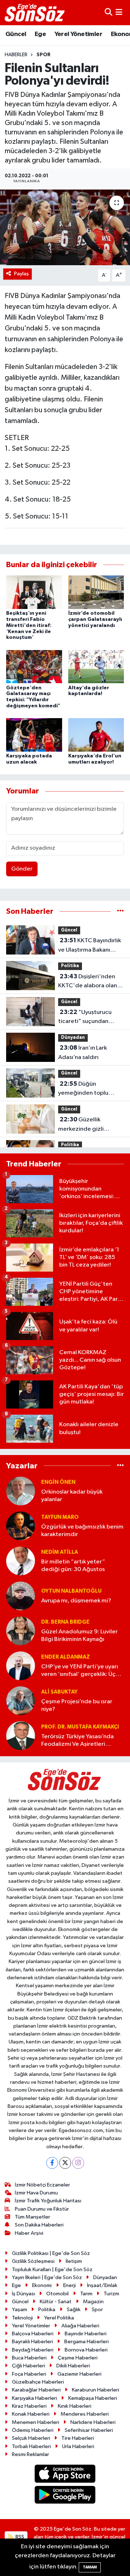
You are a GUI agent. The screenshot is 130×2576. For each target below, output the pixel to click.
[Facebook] (52, 2163)
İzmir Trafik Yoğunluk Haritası (48, 2201)
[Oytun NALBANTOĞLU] (21, 1596)
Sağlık (74, 2310)
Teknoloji (22, 2318)
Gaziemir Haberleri (79, 2374)
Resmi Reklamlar (31, 2454)
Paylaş (21, 274)
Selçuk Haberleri (31, 2438)
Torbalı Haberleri (31, 2446)
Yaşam (19, 2310)
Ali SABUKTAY (59, 1692)
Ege (40, 34)
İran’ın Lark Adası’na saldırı (83, 1053)
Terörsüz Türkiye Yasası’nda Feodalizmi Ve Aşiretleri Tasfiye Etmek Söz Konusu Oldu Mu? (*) (77, 1741)
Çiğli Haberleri (29, 2366)
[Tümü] (120, 911)
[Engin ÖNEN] (21, 1491)
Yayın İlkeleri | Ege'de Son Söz (47, 2277)
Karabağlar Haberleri (36, 2390)
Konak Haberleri (31, 2414)
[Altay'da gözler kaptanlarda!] (96, 666)
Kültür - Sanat (56, 2302)
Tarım (86, 2294)
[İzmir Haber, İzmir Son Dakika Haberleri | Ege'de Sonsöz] (35, 13)
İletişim (74, 2261)
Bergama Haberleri (86, 2342)
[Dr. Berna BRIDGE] (21, 1631)
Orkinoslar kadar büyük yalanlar (72, 1496)
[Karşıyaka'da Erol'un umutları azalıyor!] (96, 735)
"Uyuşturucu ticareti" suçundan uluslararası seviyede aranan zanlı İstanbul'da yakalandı (90, 1018)
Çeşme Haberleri (78, 2358)
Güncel (16, 34)
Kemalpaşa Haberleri (93, 2398)
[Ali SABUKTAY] (21, 1701)
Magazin (93, 2302)
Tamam (90, 2567)
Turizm (111, 2294)
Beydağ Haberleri (33, 2350)
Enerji (70, 2285)
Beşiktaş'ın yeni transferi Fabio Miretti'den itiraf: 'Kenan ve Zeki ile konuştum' (29, 625)
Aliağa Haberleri (80, 2326)
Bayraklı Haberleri (32, 2342)
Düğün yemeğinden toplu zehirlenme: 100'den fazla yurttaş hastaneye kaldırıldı (90, 1089)
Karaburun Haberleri (96, 2390)
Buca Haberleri (29, 2358)
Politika (70, 966)
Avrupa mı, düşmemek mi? (76, 1601)
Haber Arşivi (29, 2233)
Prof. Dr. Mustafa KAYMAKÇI (80, 1727)
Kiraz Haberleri (29, 2406)
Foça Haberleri (29, 2374)
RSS (19, 2537)
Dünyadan (73, 1038)
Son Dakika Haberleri (39, 2225)
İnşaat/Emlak (102, 2285)
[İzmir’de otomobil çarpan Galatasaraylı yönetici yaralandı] (96, 592)
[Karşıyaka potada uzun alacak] (34, 735)
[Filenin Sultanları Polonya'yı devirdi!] (65, 228)
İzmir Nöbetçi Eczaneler (42, 2185)
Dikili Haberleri (73, 2366)
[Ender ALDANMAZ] (21, 1666)
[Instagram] (78, 2163)
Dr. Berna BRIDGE (65, 1622)
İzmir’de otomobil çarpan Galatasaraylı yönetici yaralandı (95, 619)
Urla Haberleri (78, 2446)
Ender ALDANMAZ (66, 1657)
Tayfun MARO (60, 1517)
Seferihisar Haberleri (89, 2430)
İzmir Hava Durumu (36, 2193)
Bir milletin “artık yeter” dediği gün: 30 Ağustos (73, 1566)
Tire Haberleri (78, 2438)
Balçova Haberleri (33, 2334)
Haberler (16, 55)
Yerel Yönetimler (78, 34)
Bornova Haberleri (86, 2350)
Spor (44, 55)
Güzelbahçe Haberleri (38, 2382)
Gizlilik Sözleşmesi (33, 2261)
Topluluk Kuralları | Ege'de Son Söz (52, 2270)
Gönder (22, 869)
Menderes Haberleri (85, 2414)
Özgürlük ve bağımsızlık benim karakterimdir (82, 1531)
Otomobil (57, 2294)
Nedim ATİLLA (60, 1552)
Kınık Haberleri (75, 2406)
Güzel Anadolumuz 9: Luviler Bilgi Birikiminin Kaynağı (79, 1636)
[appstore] (65, 2475)
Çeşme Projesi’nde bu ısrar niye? (77, 1705)
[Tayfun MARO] (21, 1526)
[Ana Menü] (119, 12)
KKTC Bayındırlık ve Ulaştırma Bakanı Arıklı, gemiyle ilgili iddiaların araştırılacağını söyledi (90, 946)
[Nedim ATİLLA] (21, 1561)
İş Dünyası (23, 2294)
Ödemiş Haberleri (33, 2430)
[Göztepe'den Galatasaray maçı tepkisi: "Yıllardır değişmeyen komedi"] (34, 666)
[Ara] (109, 12)
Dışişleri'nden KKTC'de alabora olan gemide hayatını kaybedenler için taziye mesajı (90, 982)
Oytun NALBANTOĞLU (71, 1591)
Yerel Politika (59, 2318)
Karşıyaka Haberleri (34, 2398)
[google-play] (65, 2496)
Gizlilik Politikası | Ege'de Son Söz (51, 2253)
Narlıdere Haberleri (93, 2422)
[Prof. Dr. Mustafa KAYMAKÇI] (21, 1736)
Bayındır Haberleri (86, 2334)
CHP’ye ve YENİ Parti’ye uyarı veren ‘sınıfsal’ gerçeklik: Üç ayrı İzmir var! (80, 1671)
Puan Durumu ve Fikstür (42, 2209)
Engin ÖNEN (58, 1482)
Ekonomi (42, 2285)
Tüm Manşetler (32, 2217)
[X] (65, 2163)
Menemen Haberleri (36, 2422)
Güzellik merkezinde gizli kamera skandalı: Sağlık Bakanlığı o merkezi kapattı (89, 1125)
